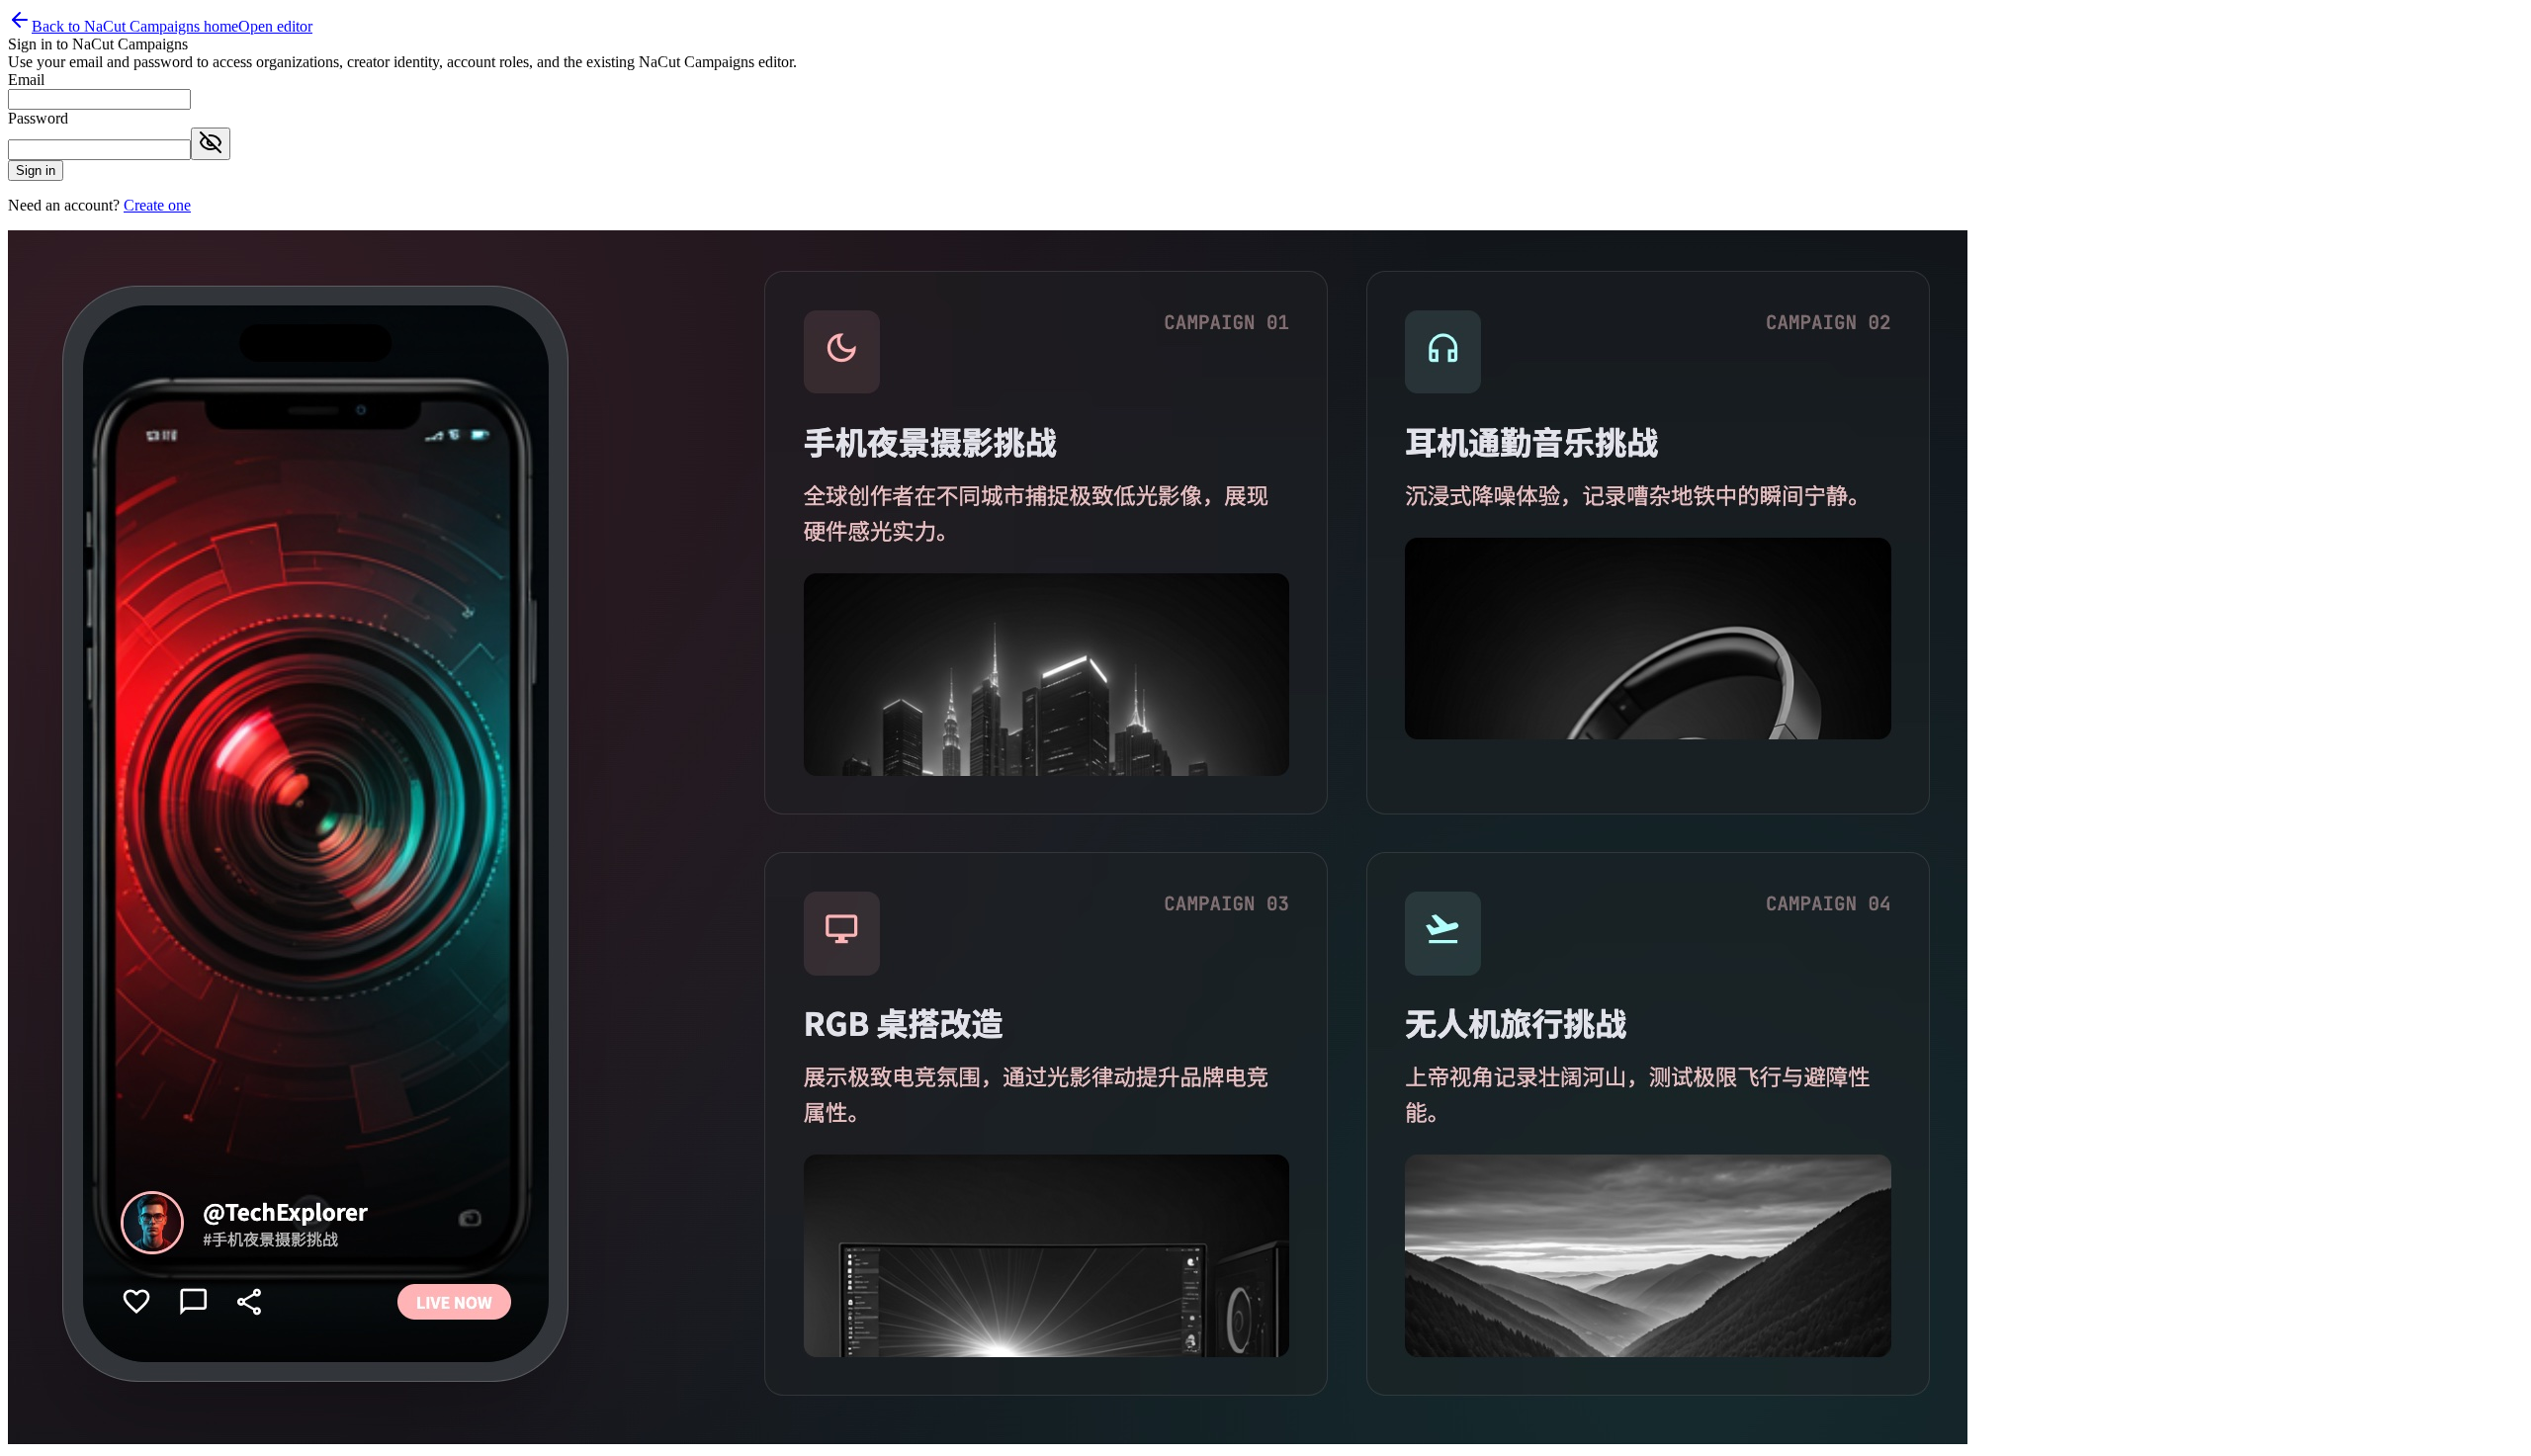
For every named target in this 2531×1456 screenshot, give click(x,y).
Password (38, 118)
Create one (157, 205)
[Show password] (211, 144)
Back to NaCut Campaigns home (135, 26)
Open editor (275, 26)
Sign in (36, 171)
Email (26, 80)
